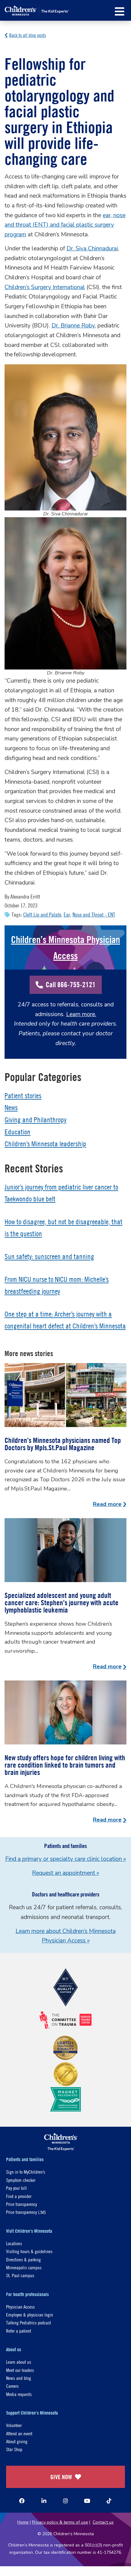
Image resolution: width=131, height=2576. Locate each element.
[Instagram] (65, 2501)
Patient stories (23, 1096)
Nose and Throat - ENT (94, 915)
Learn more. (81, 1014)
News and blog (19, 2378)
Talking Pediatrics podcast (28, 2322)
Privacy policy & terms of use (60, 2522)
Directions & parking (23, 2259)
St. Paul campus (20, 2275)
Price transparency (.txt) (26, 2212)
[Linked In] (44, 2501)
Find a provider (19, 2196)
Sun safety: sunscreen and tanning (49, 1256)
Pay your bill (16, 2188)
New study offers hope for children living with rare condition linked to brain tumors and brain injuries (65, 1765)
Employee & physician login (30, 2315)
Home (23, 2522)
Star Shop (14, 2449)
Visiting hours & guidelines (29, 2251)
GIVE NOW (61, 2477)
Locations (14, 2243)
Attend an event (19, 2433)
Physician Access (20, 2307)
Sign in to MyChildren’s (26, 2172)
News (11, 1108)
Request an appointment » (65, 1873)
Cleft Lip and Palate (42, 915)
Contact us (103, 2522)
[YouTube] (87, 2501)
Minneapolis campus (24, 2267)
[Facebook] (22, 2501)
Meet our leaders (20, 2370)
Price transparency (21, 2204)
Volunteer (14, 2425)
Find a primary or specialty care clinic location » (65, 1859)
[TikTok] (109, 2501)
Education (18, 1132)
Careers (12, 2386)
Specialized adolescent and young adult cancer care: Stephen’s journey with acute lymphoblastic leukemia (62, 1602)
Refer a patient (19, 2331)
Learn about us (19, 2362)
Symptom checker (21, 2180)
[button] (120, 11)
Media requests (19, 2394)
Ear (67, 915)
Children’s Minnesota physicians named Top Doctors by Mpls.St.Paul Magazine (63, 1444)
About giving (17, 2441)
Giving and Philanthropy (35, 1120)
